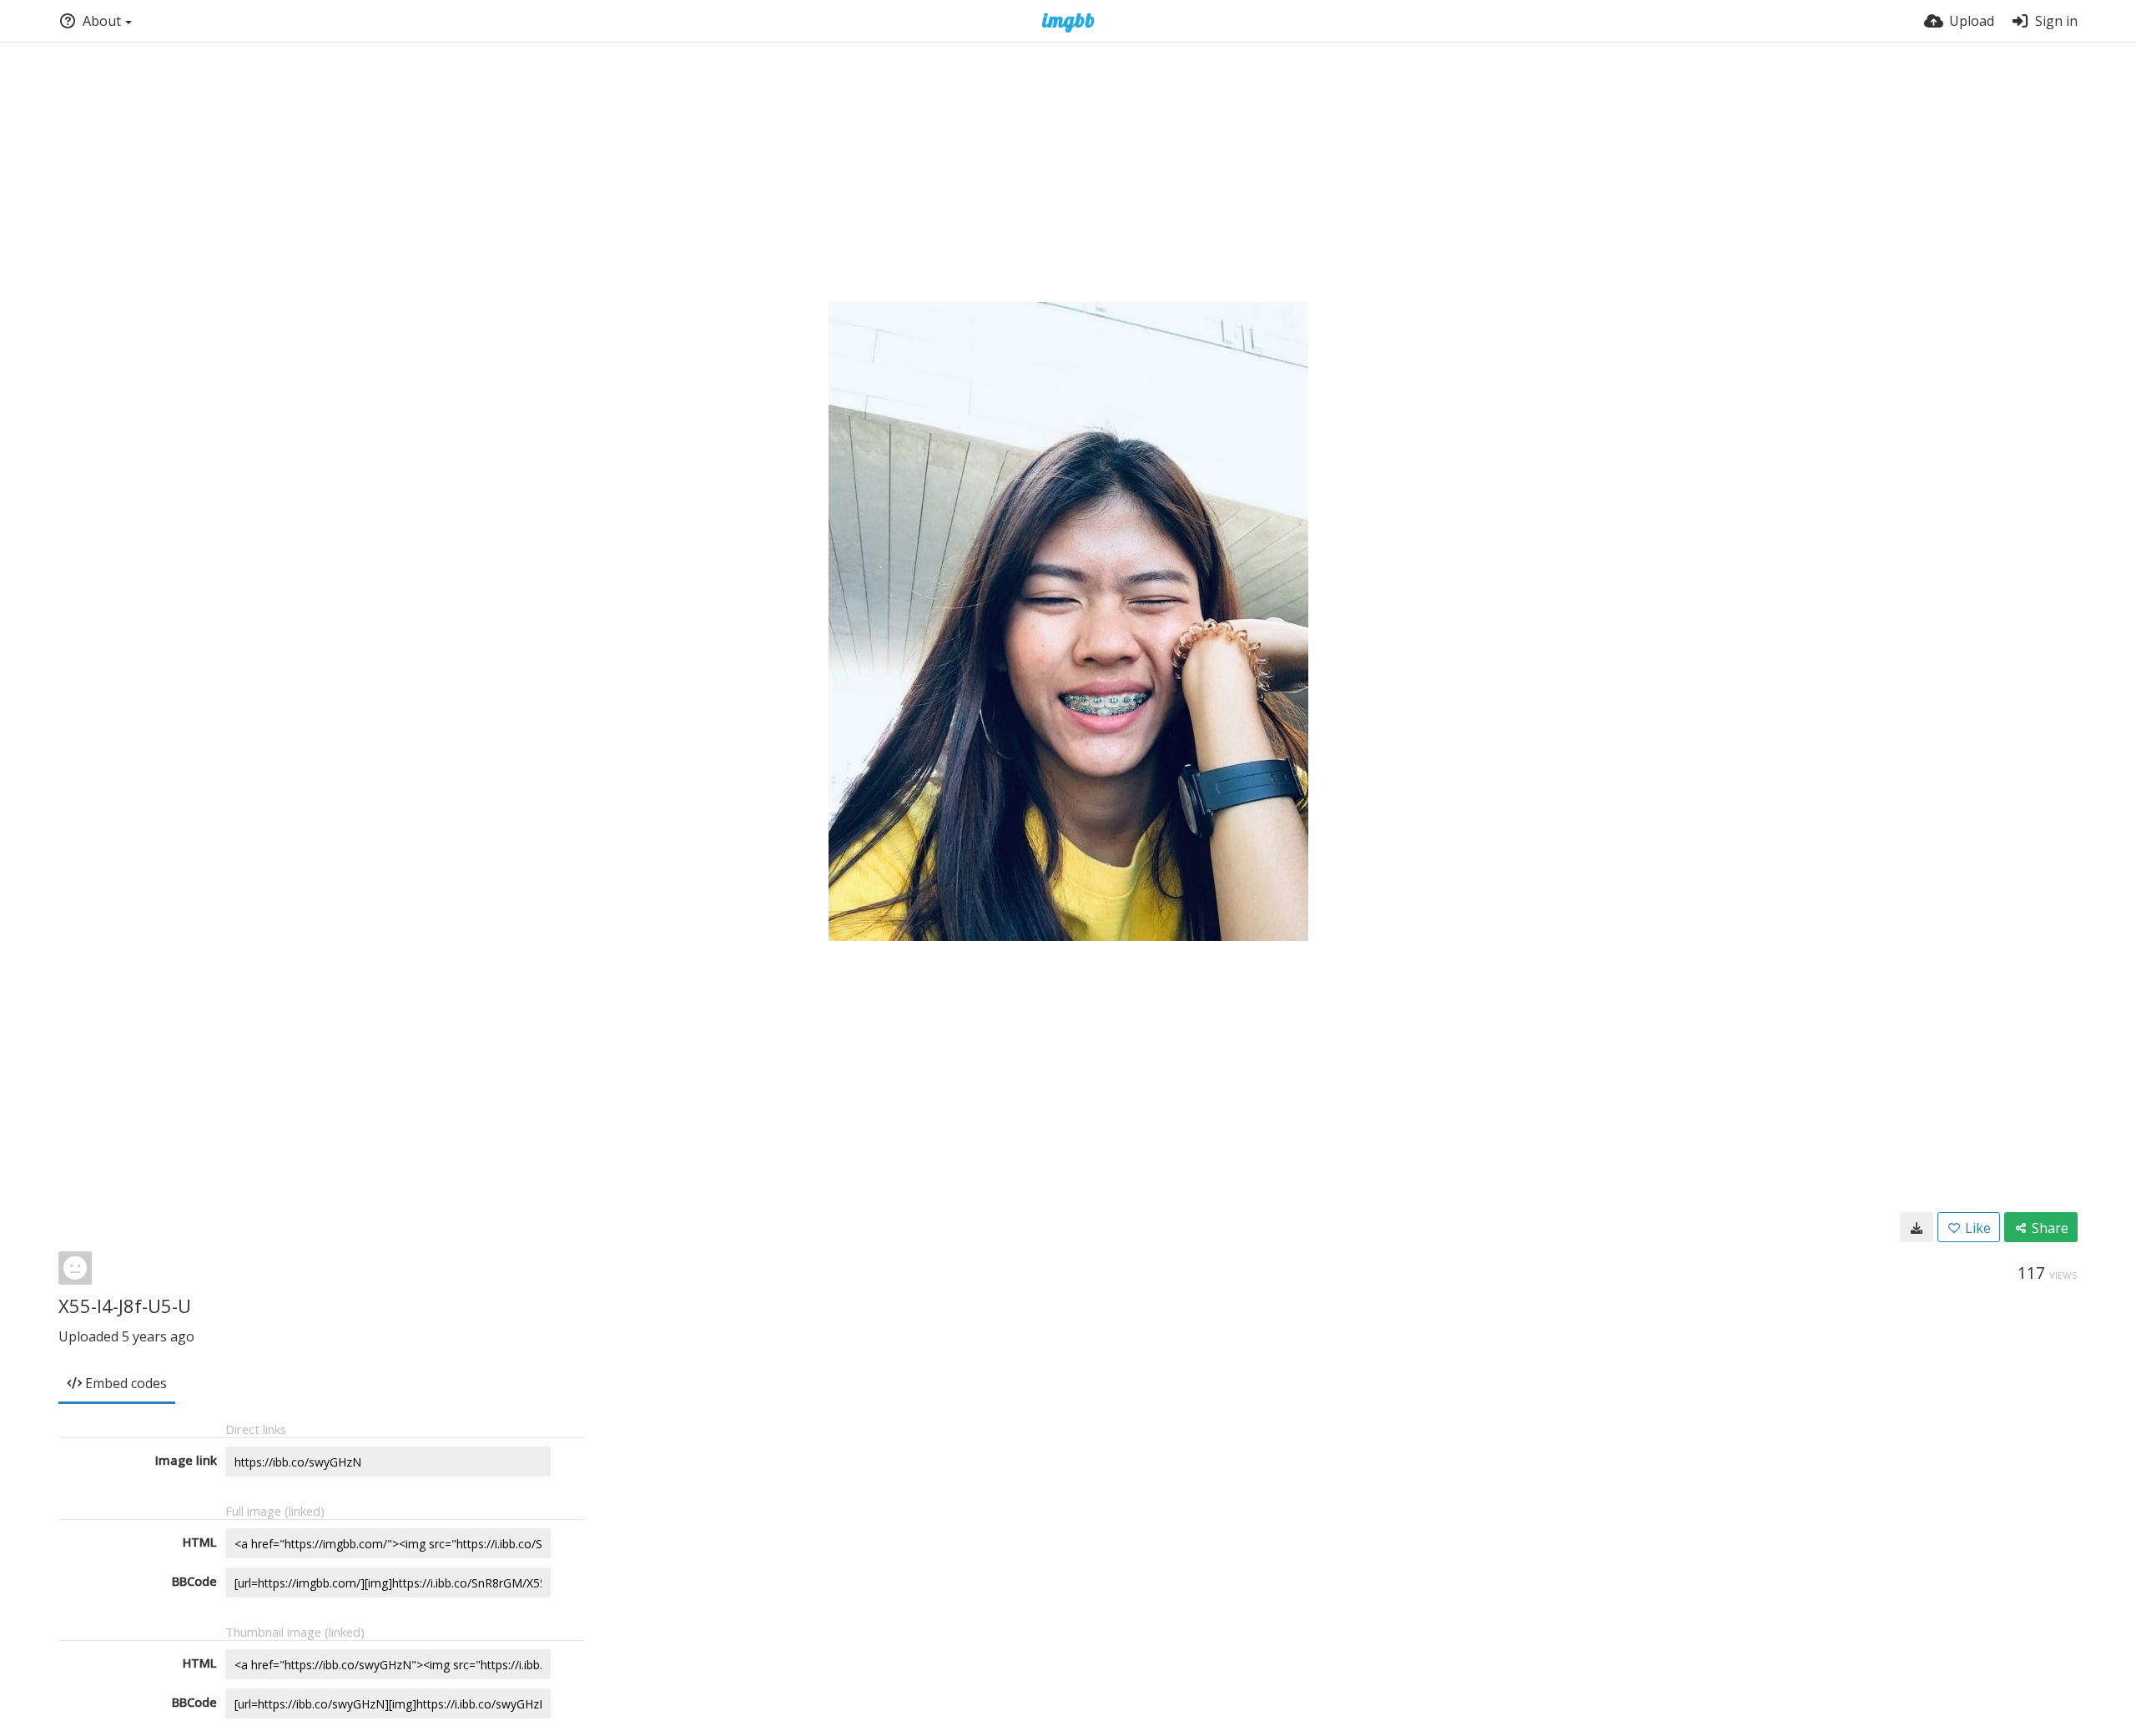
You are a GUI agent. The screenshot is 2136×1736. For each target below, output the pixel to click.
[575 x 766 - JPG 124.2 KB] (1917, 1227)
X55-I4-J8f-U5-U (125, 1306)
